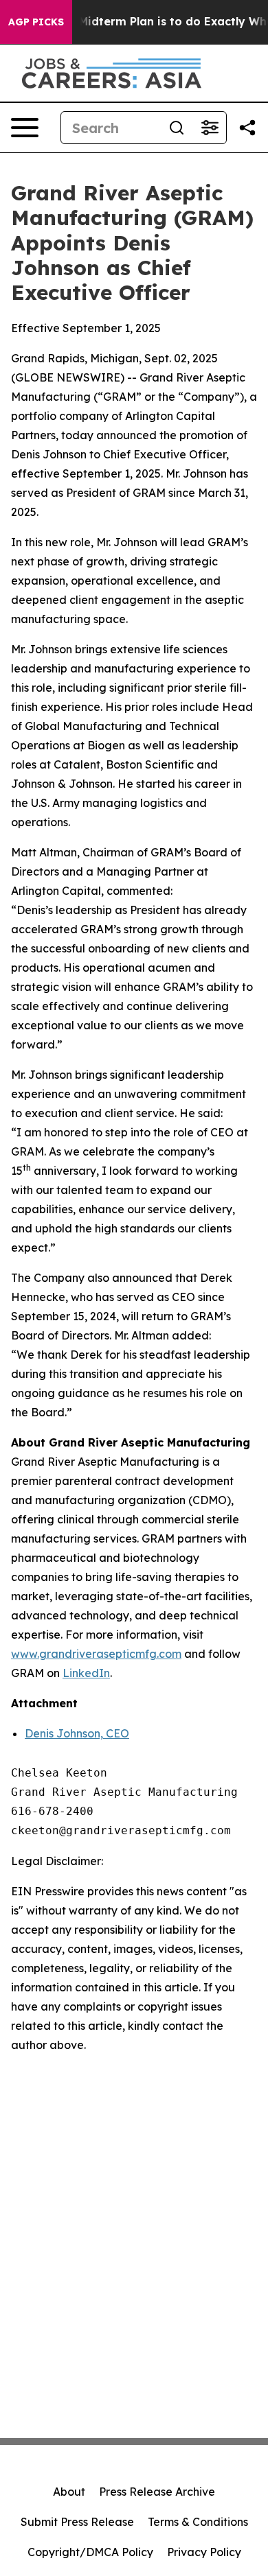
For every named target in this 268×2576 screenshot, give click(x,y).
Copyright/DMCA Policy (90, 2552)
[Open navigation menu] (25, 128)
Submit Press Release (77, 2522)
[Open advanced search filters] (210, 128)
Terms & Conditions (198, 2522)
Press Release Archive (157, 2492)
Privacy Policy (204, 2552)
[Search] (177, 128)
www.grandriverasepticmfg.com (96, 1654)
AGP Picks (36, 22)
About (69, 2492)
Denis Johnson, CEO (77, 1733)
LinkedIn (86, 1673)
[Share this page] (247, 128)
